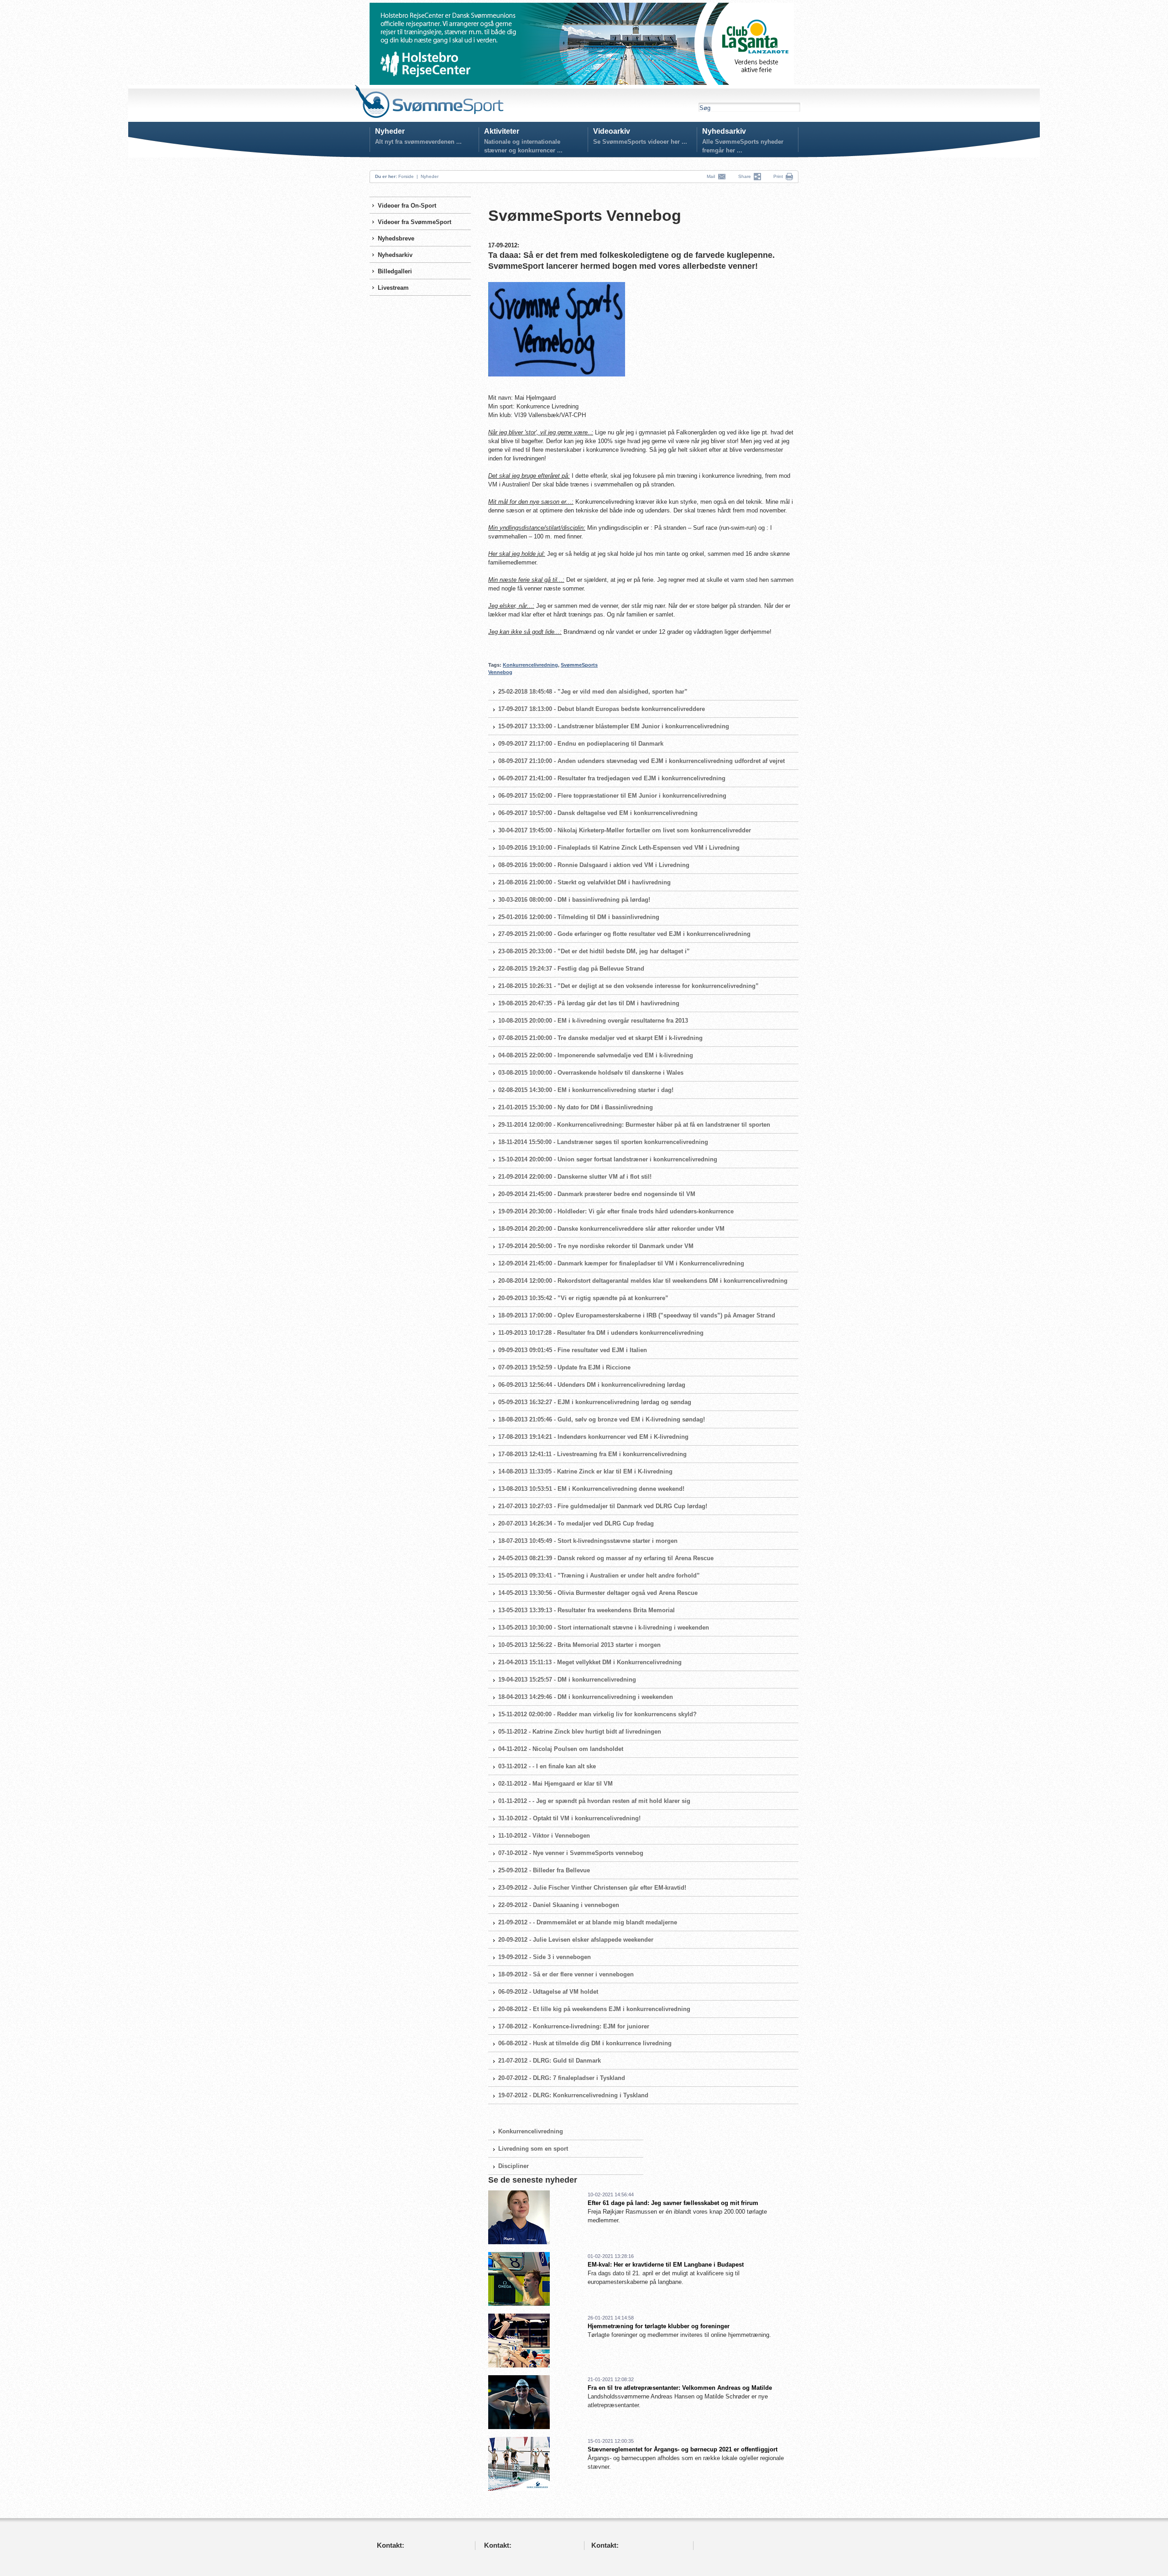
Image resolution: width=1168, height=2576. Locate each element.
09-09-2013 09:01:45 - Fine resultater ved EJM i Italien (573, 1350)
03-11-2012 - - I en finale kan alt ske (547, 1766)
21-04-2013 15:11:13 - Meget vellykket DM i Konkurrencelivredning (590, 1662)
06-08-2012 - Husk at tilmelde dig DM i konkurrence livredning (585, 2043)
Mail (712, 176)
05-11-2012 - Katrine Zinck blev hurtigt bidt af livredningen (580, 1732)
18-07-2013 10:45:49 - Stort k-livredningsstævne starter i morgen (588, 1541)
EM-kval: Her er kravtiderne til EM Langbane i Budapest (666, 2265)
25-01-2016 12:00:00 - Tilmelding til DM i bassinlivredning (579, 917)
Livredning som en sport (533, 2149)
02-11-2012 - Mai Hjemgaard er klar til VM (555, 1784)
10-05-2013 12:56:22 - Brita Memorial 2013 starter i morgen (579, 1645)
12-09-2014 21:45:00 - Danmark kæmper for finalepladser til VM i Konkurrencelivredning (621, 1263)
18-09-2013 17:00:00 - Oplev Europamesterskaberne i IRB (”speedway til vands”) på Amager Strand (637, 1315)
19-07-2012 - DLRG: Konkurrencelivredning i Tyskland (573, 2095)
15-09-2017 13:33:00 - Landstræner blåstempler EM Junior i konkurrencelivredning (614, 726)
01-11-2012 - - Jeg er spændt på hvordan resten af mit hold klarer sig (594, 1801)
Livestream (393, 288)
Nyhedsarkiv (724, 131)
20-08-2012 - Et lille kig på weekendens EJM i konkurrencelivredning (594, 2009)
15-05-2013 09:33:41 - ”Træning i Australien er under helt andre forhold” (599, 1575)
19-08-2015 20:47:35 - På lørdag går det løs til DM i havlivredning (589, 1003)
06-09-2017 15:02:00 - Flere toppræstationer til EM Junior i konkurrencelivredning (612, 796)
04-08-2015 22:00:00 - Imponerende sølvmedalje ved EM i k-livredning (596, 1055)
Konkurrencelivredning (530, 665)
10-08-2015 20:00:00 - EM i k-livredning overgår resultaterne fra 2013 (593, 1021)
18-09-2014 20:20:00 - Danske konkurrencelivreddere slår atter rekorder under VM (611, 1229)
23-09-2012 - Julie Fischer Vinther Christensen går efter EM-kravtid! (592, 1888)
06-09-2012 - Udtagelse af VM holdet (548, 1992)
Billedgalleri (395, 271)
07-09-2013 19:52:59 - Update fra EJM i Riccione (564, 1367)
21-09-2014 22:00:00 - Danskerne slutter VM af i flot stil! (575, 1177)
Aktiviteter (502, 131)
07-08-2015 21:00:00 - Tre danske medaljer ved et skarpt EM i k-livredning (600, 1038)
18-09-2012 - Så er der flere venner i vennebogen (566, 1974)
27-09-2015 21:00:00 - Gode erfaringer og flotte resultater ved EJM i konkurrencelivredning (624, 934)
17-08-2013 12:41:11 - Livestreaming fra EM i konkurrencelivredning (592, 1454)
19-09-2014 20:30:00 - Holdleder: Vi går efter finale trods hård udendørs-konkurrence (616, 1211)
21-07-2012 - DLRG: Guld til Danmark (550, 2061)
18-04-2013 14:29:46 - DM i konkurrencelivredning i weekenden (586, 1697)
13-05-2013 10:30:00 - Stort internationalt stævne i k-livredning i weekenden (604, 1628)
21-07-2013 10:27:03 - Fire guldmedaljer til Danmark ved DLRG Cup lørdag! (603, 1506)
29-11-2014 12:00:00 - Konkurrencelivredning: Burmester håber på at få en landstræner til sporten (634, 1125)
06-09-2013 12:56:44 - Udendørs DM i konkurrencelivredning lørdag (592, 1385)
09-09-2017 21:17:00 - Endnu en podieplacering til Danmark (581, 744)
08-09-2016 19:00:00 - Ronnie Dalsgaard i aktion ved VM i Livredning (594, 865)
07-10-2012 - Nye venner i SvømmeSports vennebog (571, 1853)
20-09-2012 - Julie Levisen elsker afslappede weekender (576, 1940)
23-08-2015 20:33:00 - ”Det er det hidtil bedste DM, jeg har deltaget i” (594, 951)
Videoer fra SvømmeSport (415, 222)
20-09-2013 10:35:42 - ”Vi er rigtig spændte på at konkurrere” (583, 1298)
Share (746, 176)
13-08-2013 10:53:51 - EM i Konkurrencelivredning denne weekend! (591, 1489)
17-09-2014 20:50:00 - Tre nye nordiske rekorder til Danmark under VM (596, 1246)
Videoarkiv (612, 131)
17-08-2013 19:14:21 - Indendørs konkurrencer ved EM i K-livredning (593, 1437)
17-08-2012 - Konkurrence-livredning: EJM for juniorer (574, 2026)
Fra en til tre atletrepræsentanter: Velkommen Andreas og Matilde (680, 2388)
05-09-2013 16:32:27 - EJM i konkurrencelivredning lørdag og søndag (595, 1402)
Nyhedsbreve (396, 238)
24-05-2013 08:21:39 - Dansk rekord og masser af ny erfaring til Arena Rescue (606, 1558)
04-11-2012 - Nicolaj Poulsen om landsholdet (561, 1749)
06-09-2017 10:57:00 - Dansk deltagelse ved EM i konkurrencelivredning (598, 813)
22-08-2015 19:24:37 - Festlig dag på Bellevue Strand (571, 969)
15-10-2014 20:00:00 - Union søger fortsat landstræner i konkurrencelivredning (608, 1159)
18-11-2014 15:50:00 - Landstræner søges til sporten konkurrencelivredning (603, 1142)
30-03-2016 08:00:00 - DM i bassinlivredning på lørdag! (574, 900)
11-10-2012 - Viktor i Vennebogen (544, 1836)
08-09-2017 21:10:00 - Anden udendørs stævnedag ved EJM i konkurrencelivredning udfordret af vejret (641, 761)
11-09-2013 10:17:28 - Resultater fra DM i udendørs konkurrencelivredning (601, 1333)
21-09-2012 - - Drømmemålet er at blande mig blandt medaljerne (588, 1922)
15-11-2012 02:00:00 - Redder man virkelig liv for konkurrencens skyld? (597, 1714)
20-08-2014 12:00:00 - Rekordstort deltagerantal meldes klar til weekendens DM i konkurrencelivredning (643, 1281)
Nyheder (390, 131)
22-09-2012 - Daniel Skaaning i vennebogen (559, 1905)
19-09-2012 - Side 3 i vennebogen (545, 1957)
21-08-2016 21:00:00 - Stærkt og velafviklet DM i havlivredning (584, 882)
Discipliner (514, 2166)
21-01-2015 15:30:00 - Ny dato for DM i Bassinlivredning (576, 1107)
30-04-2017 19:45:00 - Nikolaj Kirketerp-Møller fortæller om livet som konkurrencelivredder (625, 830)
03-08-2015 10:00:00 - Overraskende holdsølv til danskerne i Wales (591, 1073)
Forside (406, 176)
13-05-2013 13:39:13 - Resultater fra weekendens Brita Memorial (587, 1610)
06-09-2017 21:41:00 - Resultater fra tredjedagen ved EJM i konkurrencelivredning (612, 778)
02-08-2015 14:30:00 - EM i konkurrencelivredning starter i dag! (586, 1090)
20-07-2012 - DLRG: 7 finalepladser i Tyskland (562, 2078)
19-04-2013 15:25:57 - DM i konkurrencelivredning (567, 1680)
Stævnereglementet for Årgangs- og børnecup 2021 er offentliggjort (683, 2449)
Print (778, 176)
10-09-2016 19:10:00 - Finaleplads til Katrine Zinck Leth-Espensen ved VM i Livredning (619, 848)
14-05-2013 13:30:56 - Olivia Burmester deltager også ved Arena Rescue (598, 1593)
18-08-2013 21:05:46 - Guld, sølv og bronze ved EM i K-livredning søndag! (602, 1419)
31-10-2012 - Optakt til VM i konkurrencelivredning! (569, 1818)
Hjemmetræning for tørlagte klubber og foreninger (659, 2326)
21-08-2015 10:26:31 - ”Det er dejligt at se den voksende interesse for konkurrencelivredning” (628, 986)
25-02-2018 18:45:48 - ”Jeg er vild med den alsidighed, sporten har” (593, 692)
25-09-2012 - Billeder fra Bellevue (544, 1870)
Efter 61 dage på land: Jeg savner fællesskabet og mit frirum (673, 2203)
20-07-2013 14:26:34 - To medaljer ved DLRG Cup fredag (576, 1523)
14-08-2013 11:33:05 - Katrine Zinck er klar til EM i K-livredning (585, 1471)
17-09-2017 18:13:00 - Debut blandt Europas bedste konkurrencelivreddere (602, 709)
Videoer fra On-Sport (407, 206)
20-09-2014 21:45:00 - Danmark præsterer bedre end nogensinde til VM (597, 1194)
